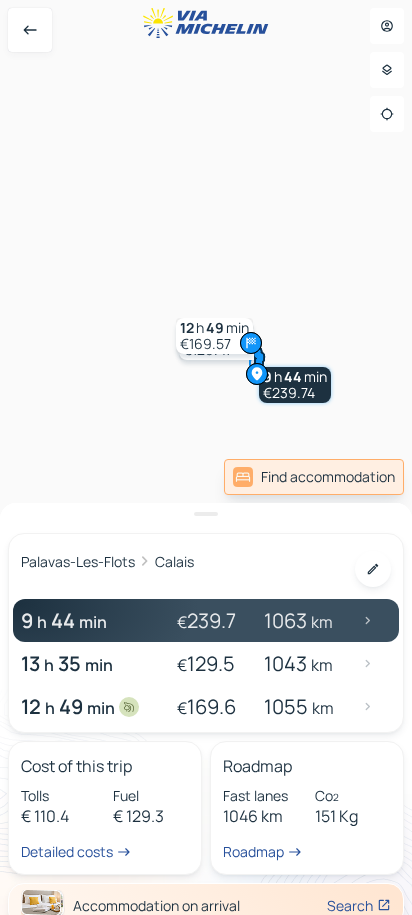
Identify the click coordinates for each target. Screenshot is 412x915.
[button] (295, 385)
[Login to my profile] (387, 26)
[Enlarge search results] (206, 514)
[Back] (30, 30)
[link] (314, 477)
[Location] (387, 114)
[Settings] (387, 70)
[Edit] (373, 569)
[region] (206, 457)
